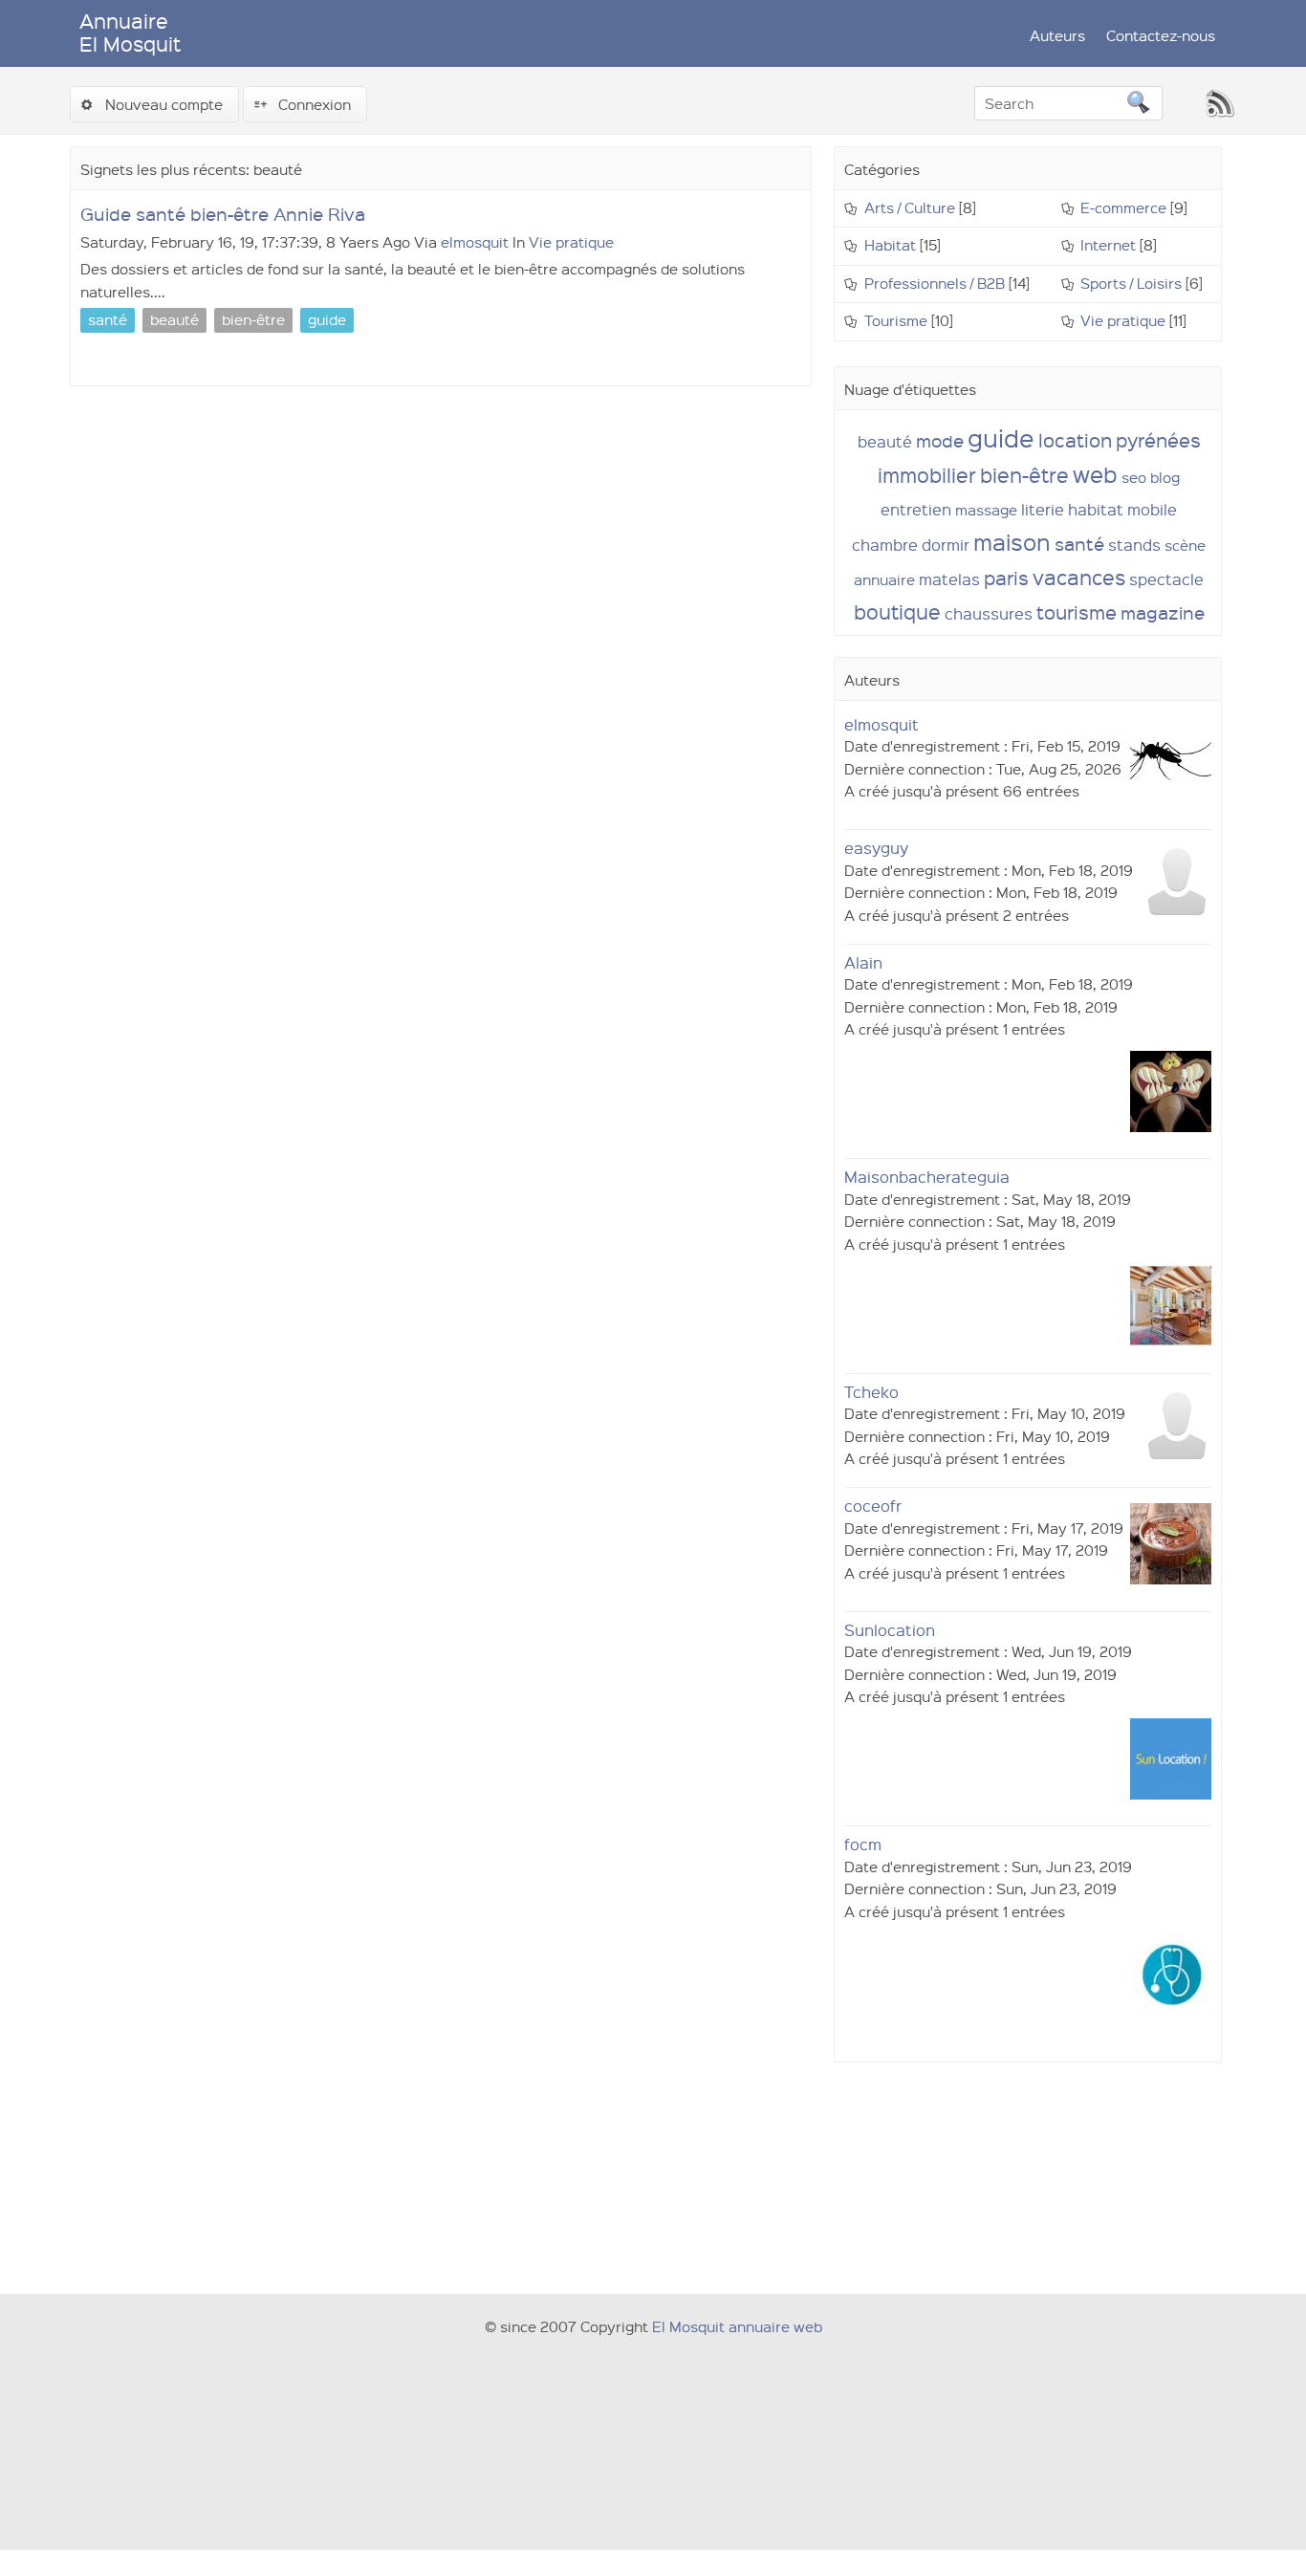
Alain (863, 962)
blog (1165, 477)
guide (1001, 437)
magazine (1163, 612)
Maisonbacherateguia (927, 1177)
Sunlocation (890, 1630)
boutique (897, 611)
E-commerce (1123, 207)
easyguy (876, 848)
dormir (946, 545)
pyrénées (1158, 440)
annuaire (884, 579)
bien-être (1024, 475)
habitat (1096, 509)
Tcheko (871, 1392)
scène (1185, 545)
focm (863, 1844)
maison (1012, 542)
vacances (1079, 577)
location (1075, 440)
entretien (916, 509)
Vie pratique (571, 242)
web (1095, 474)
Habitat (890, 245)
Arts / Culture (910, 207)
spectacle (1166, 579)
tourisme (1077, 612)
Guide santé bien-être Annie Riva (223, 214)
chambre (885, 545)
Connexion (315, 104)
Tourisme (896, 320)
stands (1134, 545)
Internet (1108, 245)
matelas (949, 579)
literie (1043, 509)
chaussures (989, 613)
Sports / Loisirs (1131, 283)
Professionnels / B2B (935, 283)
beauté (885, 441)
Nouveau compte (164, 104)
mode (940, 440)
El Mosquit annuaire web (737, 2326)
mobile (1152, 509)
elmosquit (475, 242)
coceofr (873, 1506)
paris (1006, 578)
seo (1134, 477)
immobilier (927, 475)
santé (1079, 544)
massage (986, 510)
